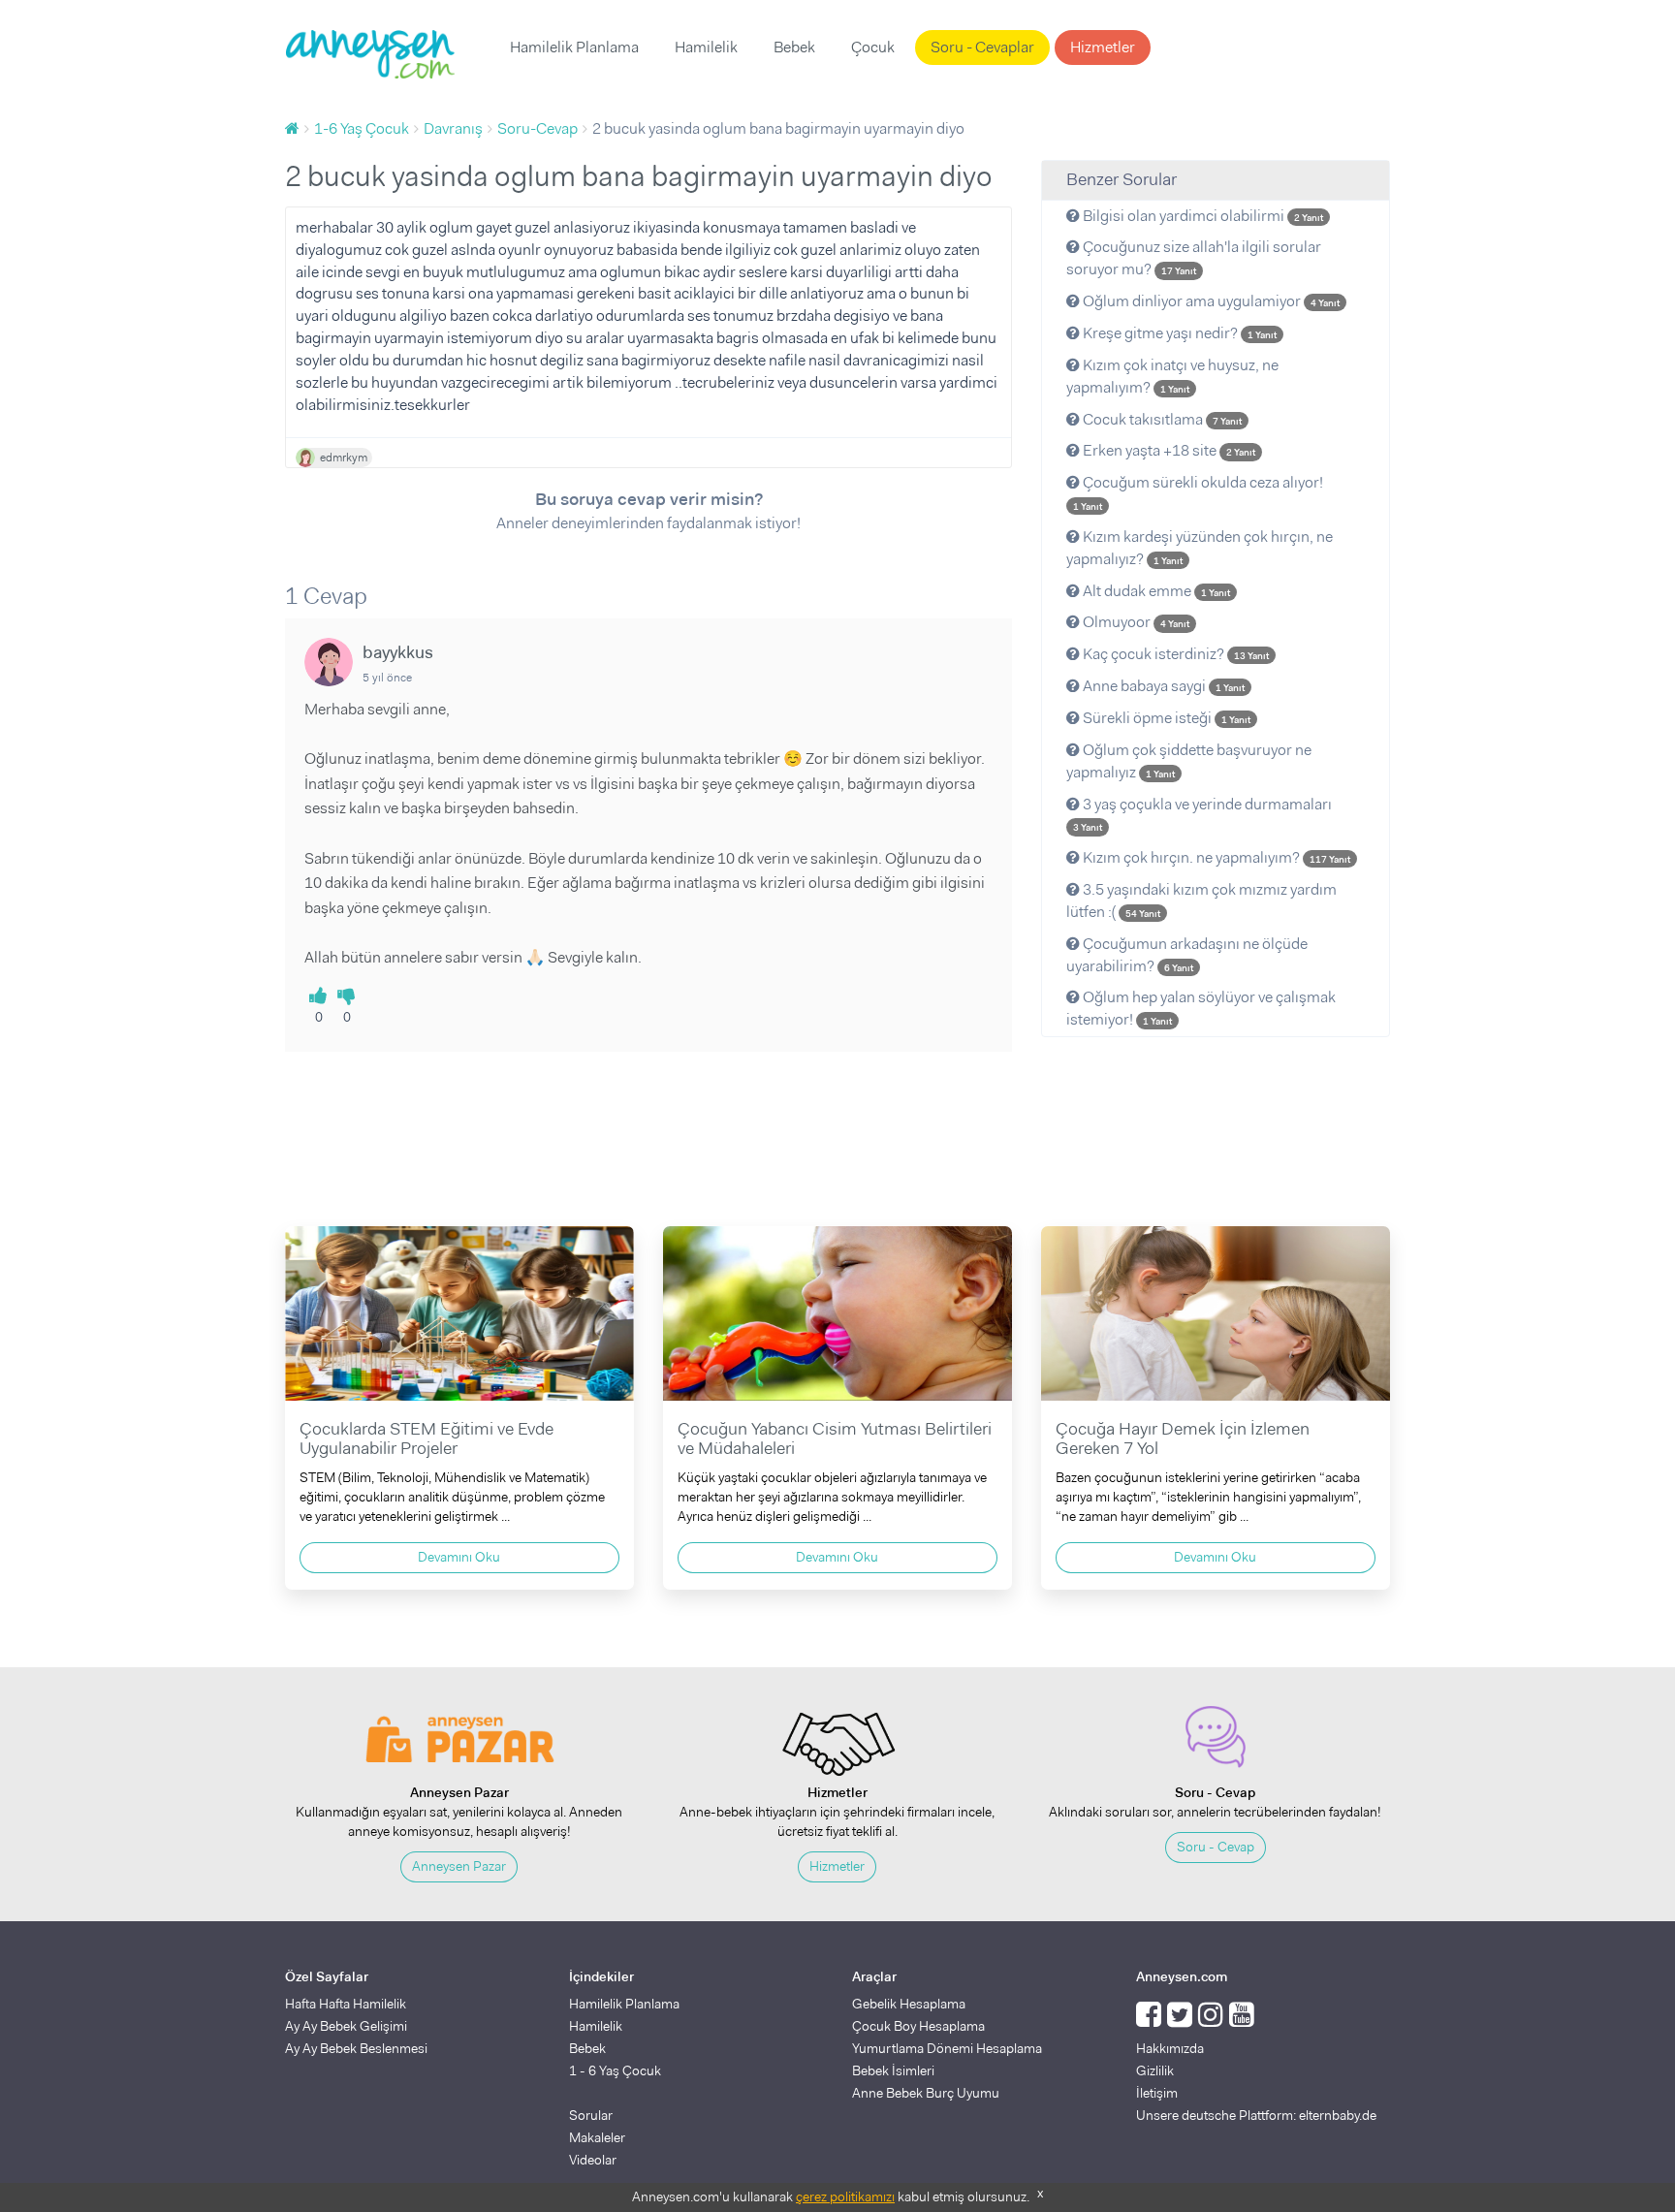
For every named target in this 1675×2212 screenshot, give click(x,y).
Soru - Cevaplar (982, 47)
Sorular (591, 2115)
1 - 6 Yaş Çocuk (615, 2070)
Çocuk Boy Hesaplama (918, 2026)
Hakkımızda (1170, 2048)
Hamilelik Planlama (574, 47)
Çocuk (873, 47)
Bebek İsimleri (893, 2070)
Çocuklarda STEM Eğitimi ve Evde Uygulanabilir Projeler (427, 1438)
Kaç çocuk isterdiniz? (1174, 654)
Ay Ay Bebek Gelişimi (346, 2026)
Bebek (794, 47)
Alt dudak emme (1155, 591)
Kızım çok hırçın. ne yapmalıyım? (1215, 857)
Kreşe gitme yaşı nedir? (1178, 333)
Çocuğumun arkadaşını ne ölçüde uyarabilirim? (1187, 955)
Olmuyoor (1135, 622)
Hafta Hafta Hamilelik (346, 2004)
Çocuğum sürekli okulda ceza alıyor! (1198, 492)
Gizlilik (1155, 2070)
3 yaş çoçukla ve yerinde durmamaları (1202, 814)
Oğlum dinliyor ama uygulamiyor (1210, 301)
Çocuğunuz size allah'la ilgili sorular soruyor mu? (1194, 258)
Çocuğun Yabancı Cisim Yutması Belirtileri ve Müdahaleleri (835, 1438)
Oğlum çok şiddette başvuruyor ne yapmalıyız (1189, 761)
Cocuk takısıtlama (1161, 419)
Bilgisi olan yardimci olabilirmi (1201, 216)
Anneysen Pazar (459, 1866)
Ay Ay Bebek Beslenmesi (356, 2048)
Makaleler (597, 2137)
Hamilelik (706, 47)
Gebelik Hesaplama (909, 2004)
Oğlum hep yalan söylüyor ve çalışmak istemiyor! (1201, 1008)
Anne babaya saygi (1162, 686)
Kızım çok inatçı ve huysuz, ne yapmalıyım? (1172, 376)
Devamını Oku (459, 1557)
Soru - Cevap (1216, 1847)
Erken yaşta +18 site (1168, 450)
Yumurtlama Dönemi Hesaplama (947, 2048)
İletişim (1157, 2093)
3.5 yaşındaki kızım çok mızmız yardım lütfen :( (1201, 901)
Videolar (593, 2160)
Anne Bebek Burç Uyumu (926, 2093)
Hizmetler (1103, 47)
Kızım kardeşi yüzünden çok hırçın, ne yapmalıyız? (1200, 548)
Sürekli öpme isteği (1165, 718)
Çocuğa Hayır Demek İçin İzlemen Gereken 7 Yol (1183, 1438)
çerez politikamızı (845, 2196)
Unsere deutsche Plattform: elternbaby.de (1256, 2115)
